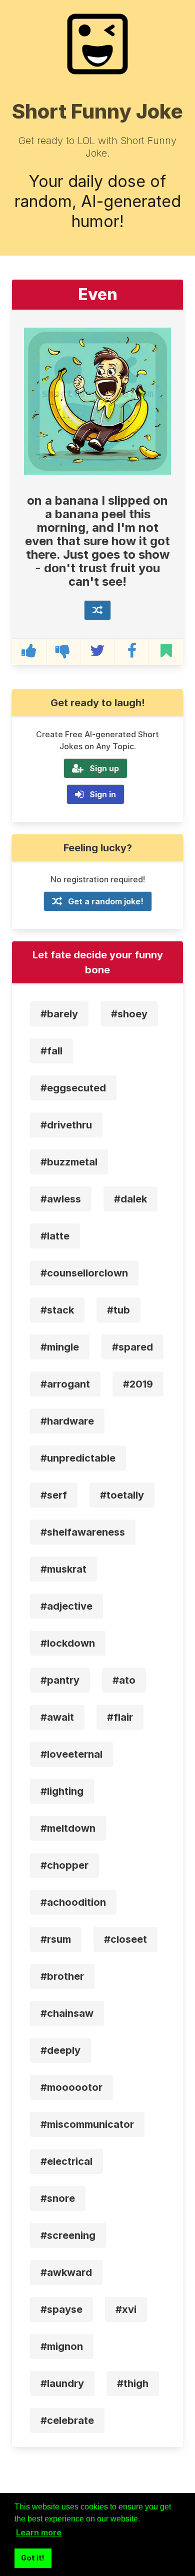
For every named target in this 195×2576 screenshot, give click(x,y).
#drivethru (66, 1125)
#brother (62, 1976)
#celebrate (67, 2420)
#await (57, 1717)
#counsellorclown (84, 1273)
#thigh (133, 2383)
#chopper (64, 1865)
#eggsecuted (73, 1088)
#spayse (61, 2309)
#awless (61, 1199)
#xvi (126, 2309)
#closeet (125, 1939)
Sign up (104, 768)
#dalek (130, 1199)
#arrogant (65, 1384)
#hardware (67, 1421)
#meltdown (68, 1828)
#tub (118, 1310)
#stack (57, 1310)
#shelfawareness (83, 1532)
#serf (54, 1495)
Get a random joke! (106, 901)
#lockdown (68, 1643)
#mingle (60, 1347)
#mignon (62, 2346)
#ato (124, 1680)
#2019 (138, 1384)
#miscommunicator (87, 2124)
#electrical (66, 2161)
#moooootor (71, 2087)
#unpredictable (78, 1458)
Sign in (103, 794)
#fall (51, 1051)
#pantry (60, 1680)
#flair (120, 1717)
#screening (68, 2235)
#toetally (122, 1495)
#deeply (60, 2050)
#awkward (66, 2272)
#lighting (62, 1791)
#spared (132, 1347)
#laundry (62, 2383)
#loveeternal (71, 1754)
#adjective (66, 1606)
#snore (58, 2198)
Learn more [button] (39, 2532)
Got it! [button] (33, 2558)
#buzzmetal (69, 1162)
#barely (59, 1014)
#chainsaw (67, 2013)
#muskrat (63, 1569)
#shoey (129, 1014)
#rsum (56, 1939)
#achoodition (73, 1902)
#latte (55, 1236)
